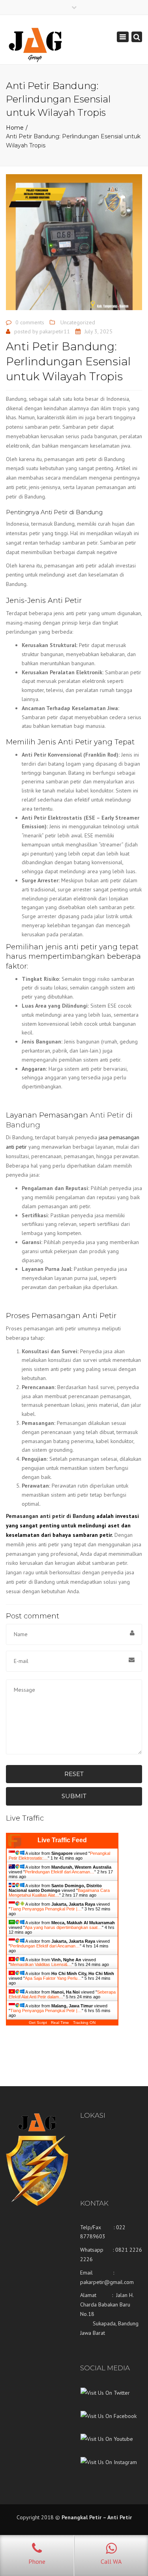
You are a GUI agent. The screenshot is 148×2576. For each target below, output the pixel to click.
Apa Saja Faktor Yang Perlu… (53, 1978)
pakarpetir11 (55, 331)
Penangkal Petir (81, 2517)
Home (15, 128)
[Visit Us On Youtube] (107, 2445)
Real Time (60, 2023)
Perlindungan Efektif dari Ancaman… (60, 1872)
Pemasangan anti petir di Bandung (50, 1516)
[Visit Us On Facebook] (108, 2422)
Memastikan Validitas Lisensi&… (41, 1964)
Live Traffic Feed (62, 1840)
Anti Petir (120, 2517)
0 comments (30, 322)
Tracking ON (84, 2023)
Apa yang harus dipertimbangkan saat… (63, 1927)
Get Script (38, 2023)
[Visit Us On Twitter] (105, 2399)
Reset (74, 1774)
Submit (74, 1796)
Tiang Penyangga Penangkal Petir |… (46, 1909)
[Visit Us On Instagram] (109, 2468)
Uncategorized (78, 322)
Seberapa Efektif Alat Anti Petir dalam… (62, 1994)
